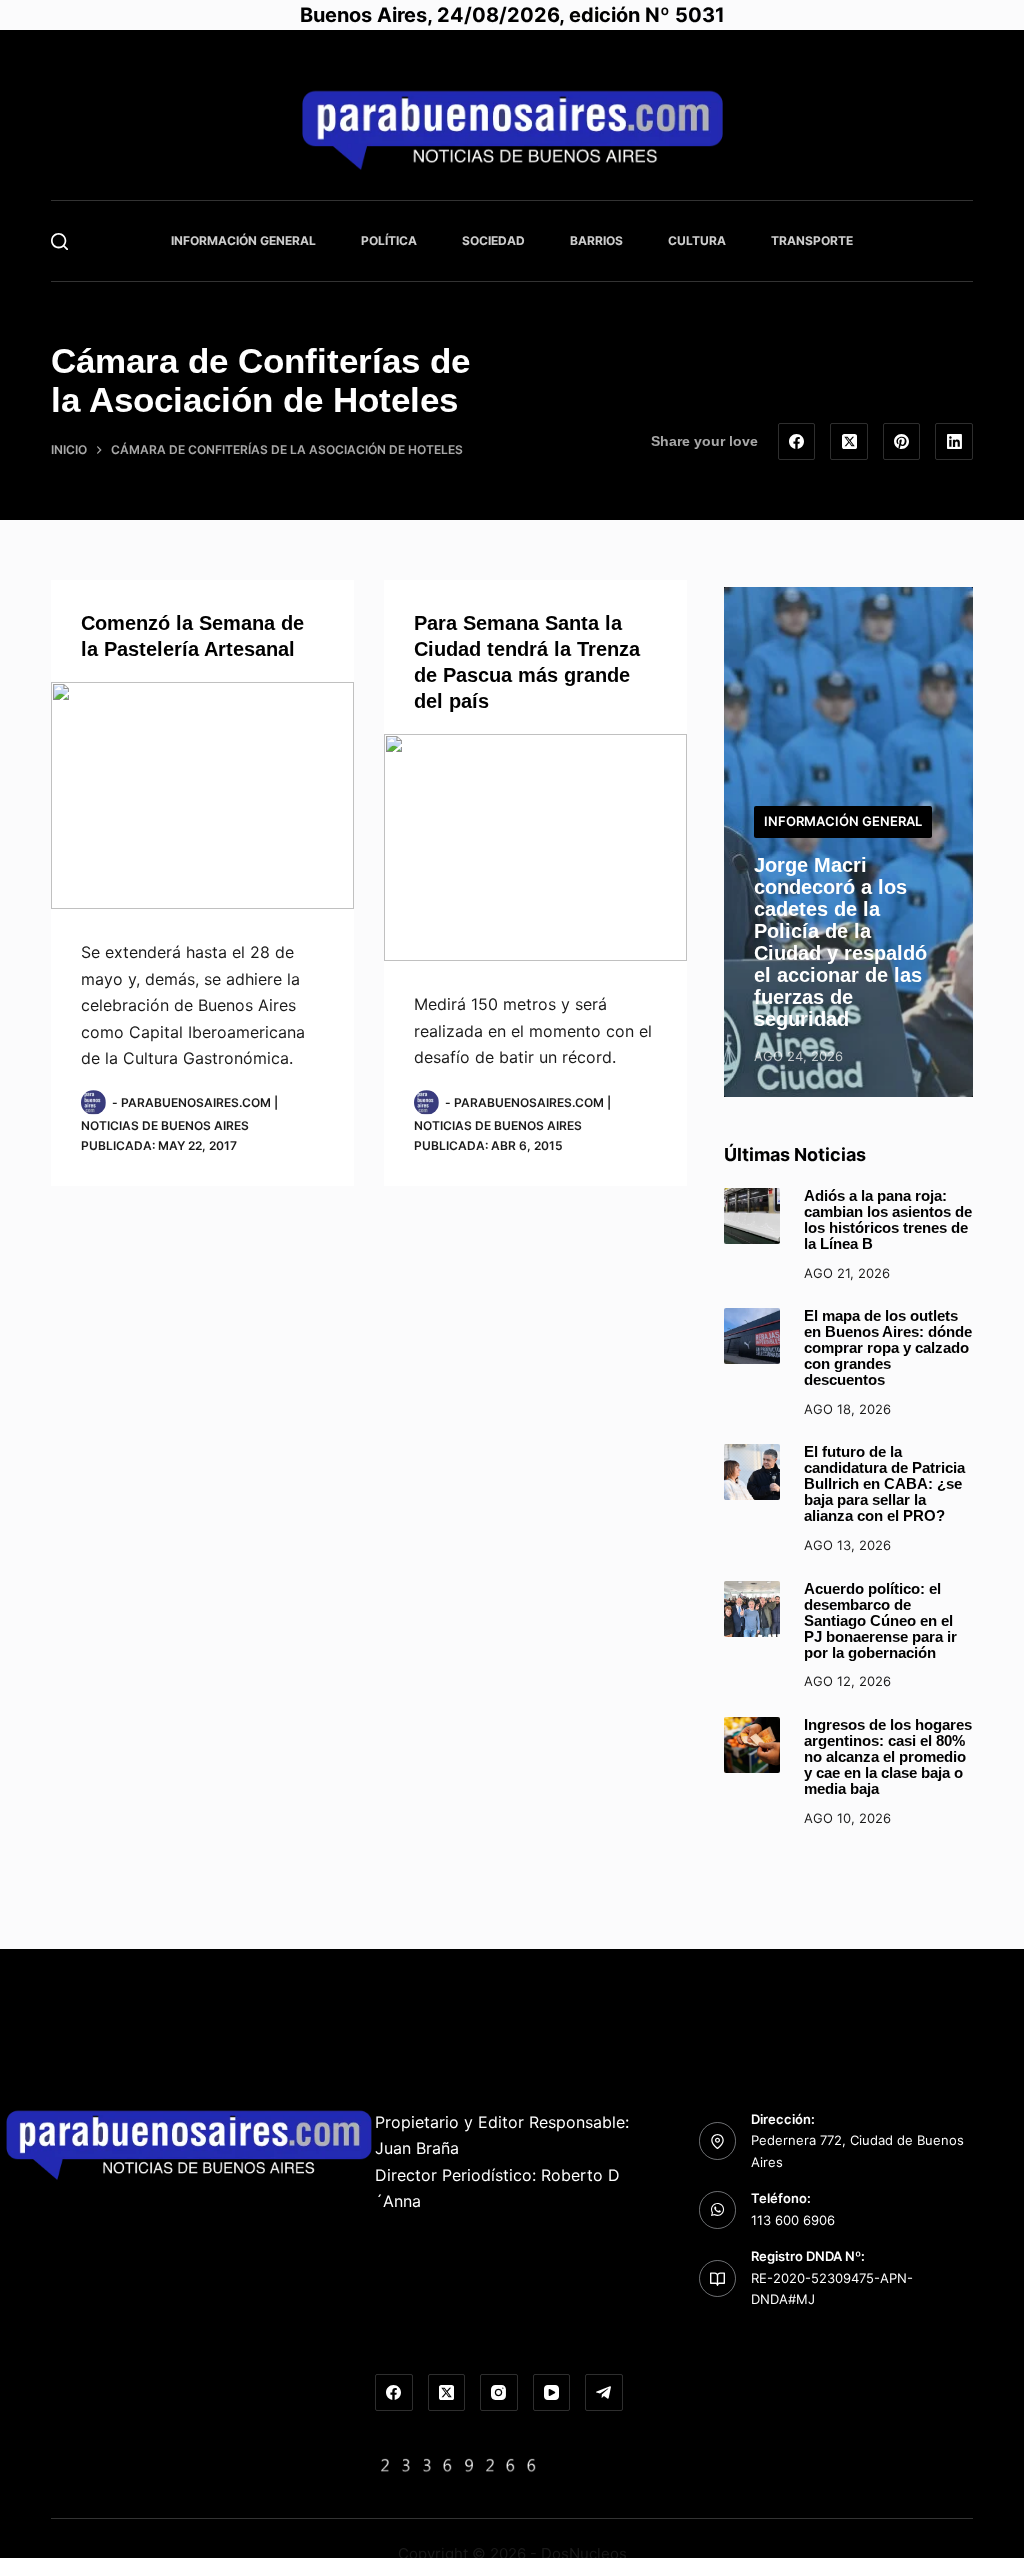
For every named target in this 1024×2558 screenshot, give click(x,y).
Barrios (596, 240)
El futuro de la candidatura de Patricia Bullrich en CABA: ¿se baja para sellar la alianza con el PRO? (884, 1484)
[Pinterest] (902, 442)
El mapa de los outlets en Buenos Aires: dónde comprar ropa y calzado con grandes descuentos (888, 1348)
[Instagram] (499, 2393)
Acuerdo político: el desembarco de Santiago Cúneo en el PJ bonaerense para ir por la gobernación (880, 1621)
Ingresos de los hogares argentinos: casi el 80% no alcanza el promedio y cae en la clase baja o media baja (888, 1757)
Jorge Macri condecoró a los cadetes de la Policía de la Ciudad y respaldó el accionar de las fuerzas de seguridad (840, 942)
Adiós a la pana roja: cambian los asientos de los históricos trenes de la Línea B (888, 1220)
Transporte (812, 240)
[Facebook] (797, 442)
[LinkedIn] (954, 442)
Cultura (697, 240)
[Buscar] (59, 241)
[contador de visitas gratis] (459, 2464)
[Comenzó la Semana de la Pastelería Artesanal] (202, 795)
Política (389, 240)
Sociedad (493, 240)
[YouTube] (552, 2393)
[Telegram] (604, 2393)
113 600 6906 (793, 2220)
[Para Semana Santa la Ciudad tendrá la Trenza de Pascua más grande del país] (535, 847)
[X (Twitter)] (849, 442)
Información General (243, 240)
